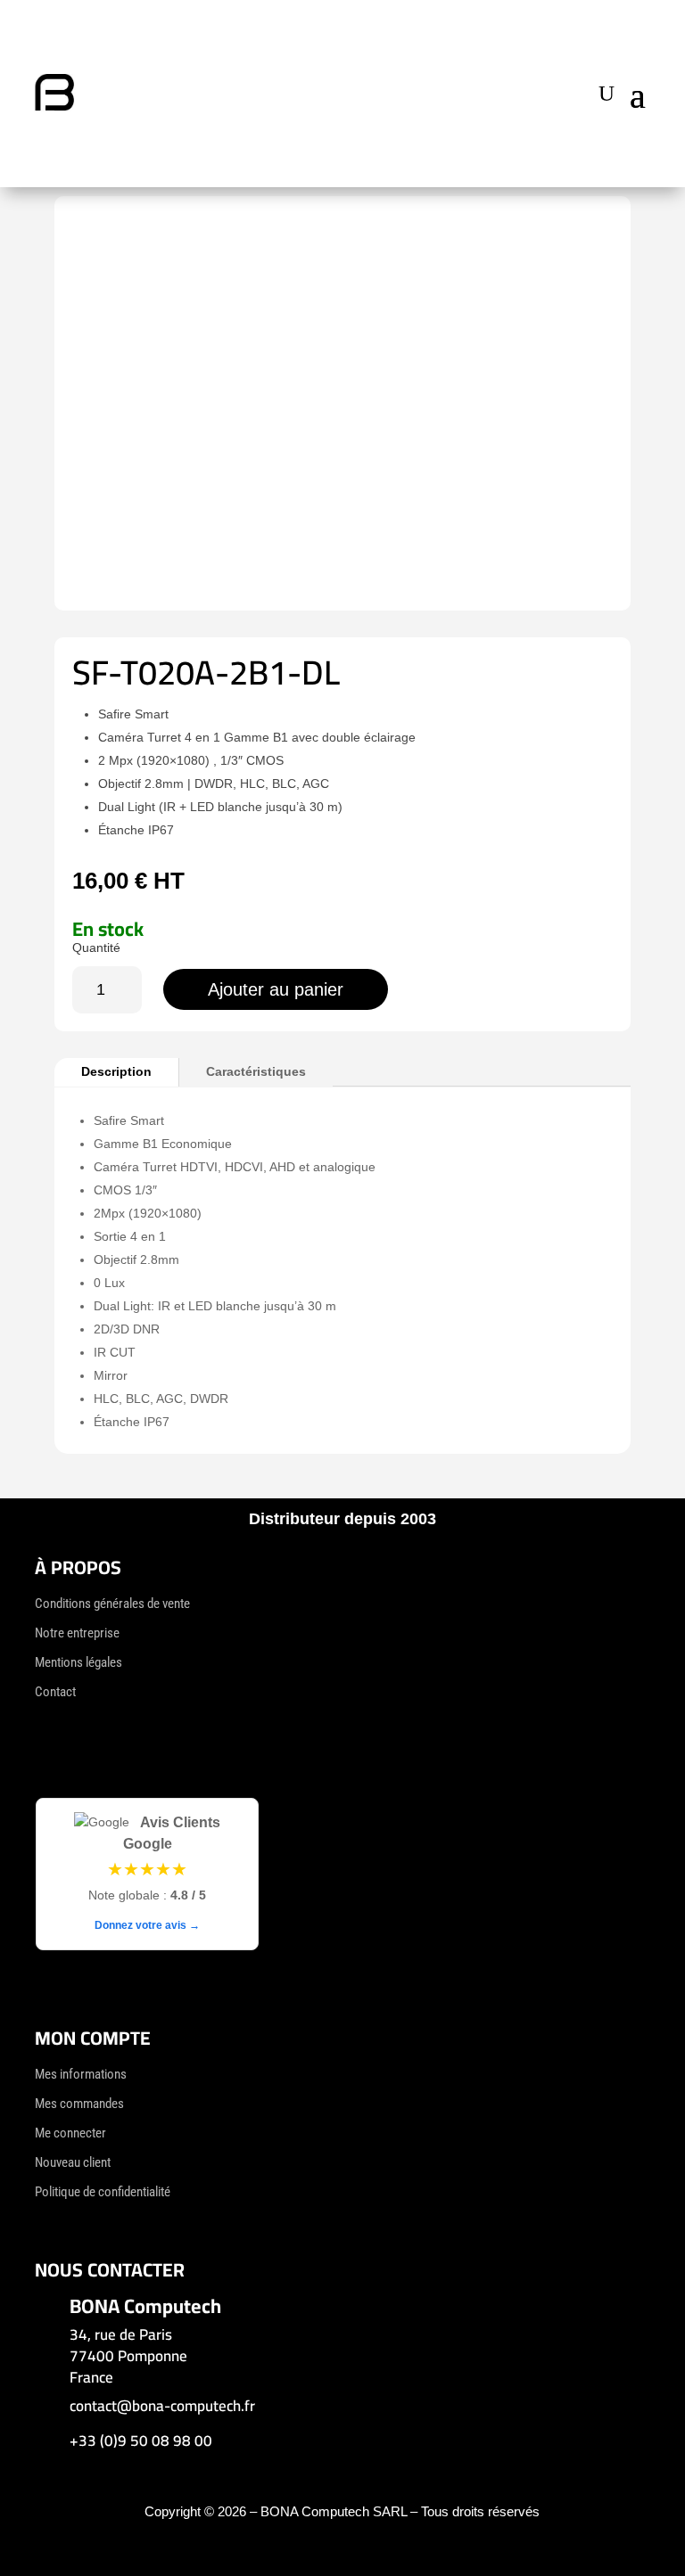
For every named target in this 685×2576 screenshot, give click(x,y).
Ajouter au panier (276, 989)
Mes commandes (79, 2104)
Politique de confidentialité (103, 2192)
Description (116, 1071)
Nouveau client (73, 2162)
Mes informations (81, 2074)
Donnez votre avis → (147, 1925)
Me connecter (70, 2133)
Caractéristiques (256, 1071)
